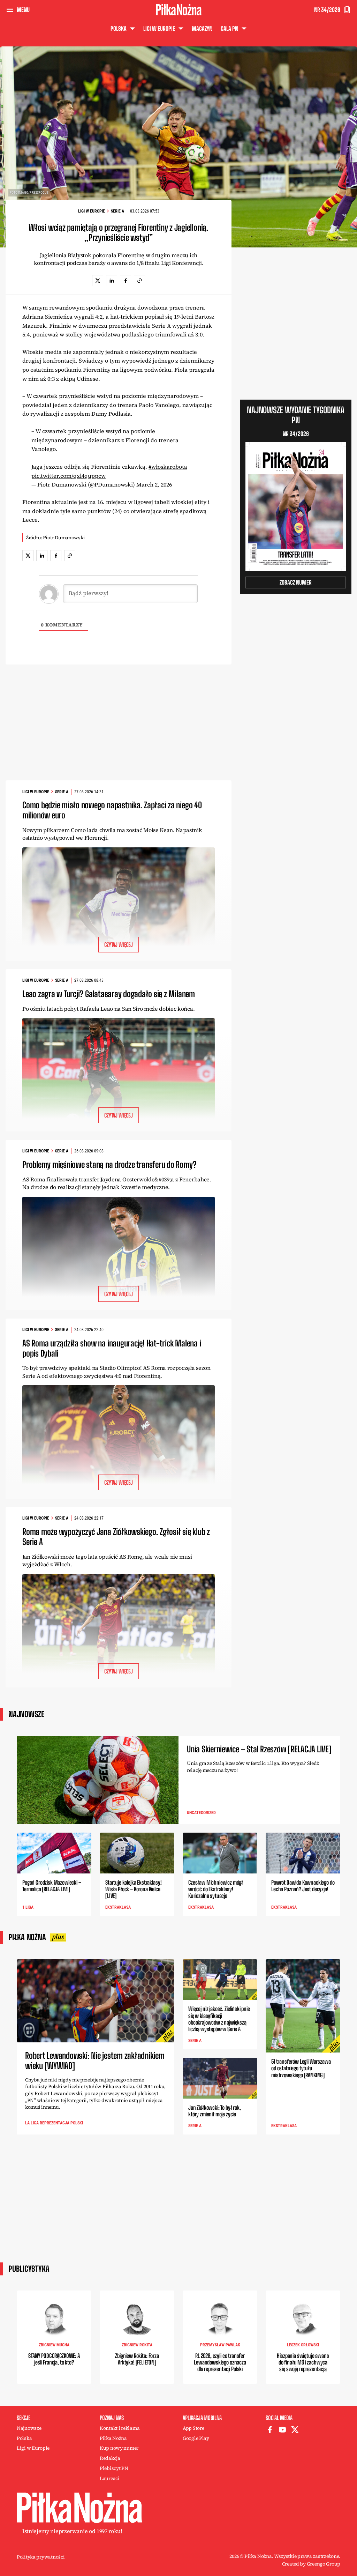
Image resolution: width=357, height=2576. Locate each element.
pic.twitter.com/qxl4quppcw (69, 476)
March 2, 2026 (154, 484)
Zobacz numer (296, 582)
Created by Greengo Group (311, 2564)
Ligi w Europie (92, 211)
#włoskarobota (168, 467)
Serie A (117, 211)
